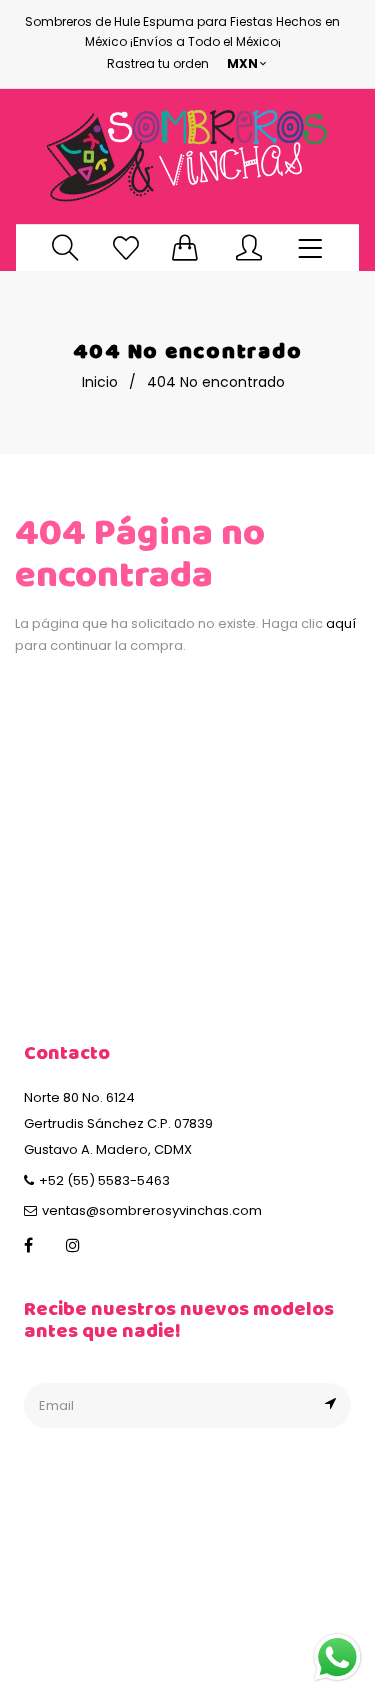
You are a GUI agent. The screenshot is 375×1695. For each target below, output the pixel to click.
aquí (341, 623)
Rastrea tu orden (158, 63)
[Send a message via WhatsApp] (337, 1657)
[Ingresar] (249, 247)
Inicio (100, 382)
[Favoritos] (126, 247)
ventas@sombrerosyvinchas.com (152, 1210)
